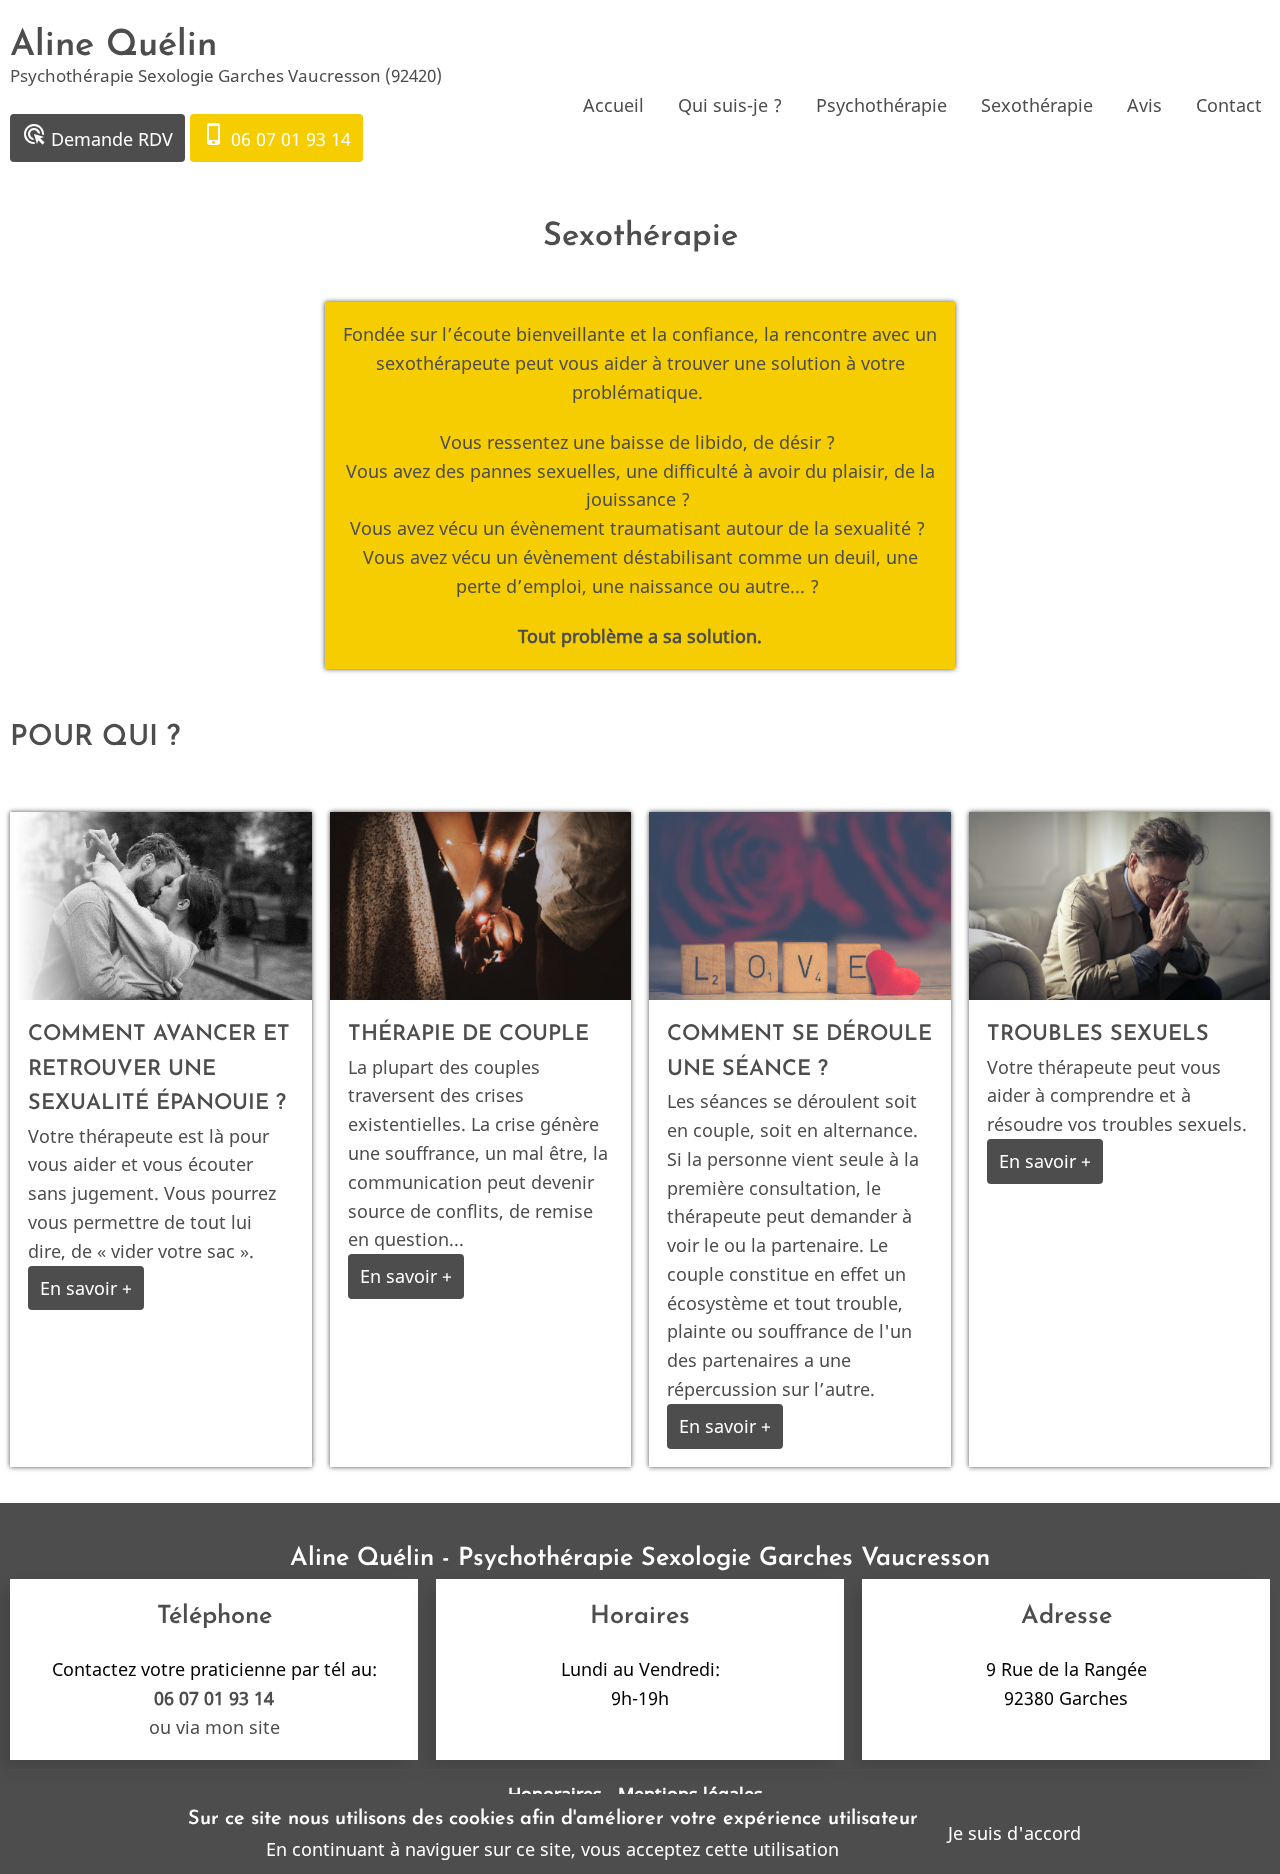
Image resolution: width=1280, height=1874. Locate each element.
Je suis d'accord (1014, 1833)
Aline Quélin (113, 46)
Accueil (613, 105)
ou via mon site (214, 1727)
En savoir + (86, 1288)
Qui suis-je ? (730, 105)
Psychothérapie (881, 105)
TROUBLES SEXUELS (1098, 1034)
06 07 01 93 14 (276, 136)
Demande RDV (97, 136)
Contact (1229, 105)
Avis (1144, 105)
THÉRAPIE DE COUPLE (468, 1034)
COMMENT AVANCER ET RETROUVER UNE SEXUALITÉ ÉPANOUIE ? (159, 1069)
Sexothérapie (1037, 105)
